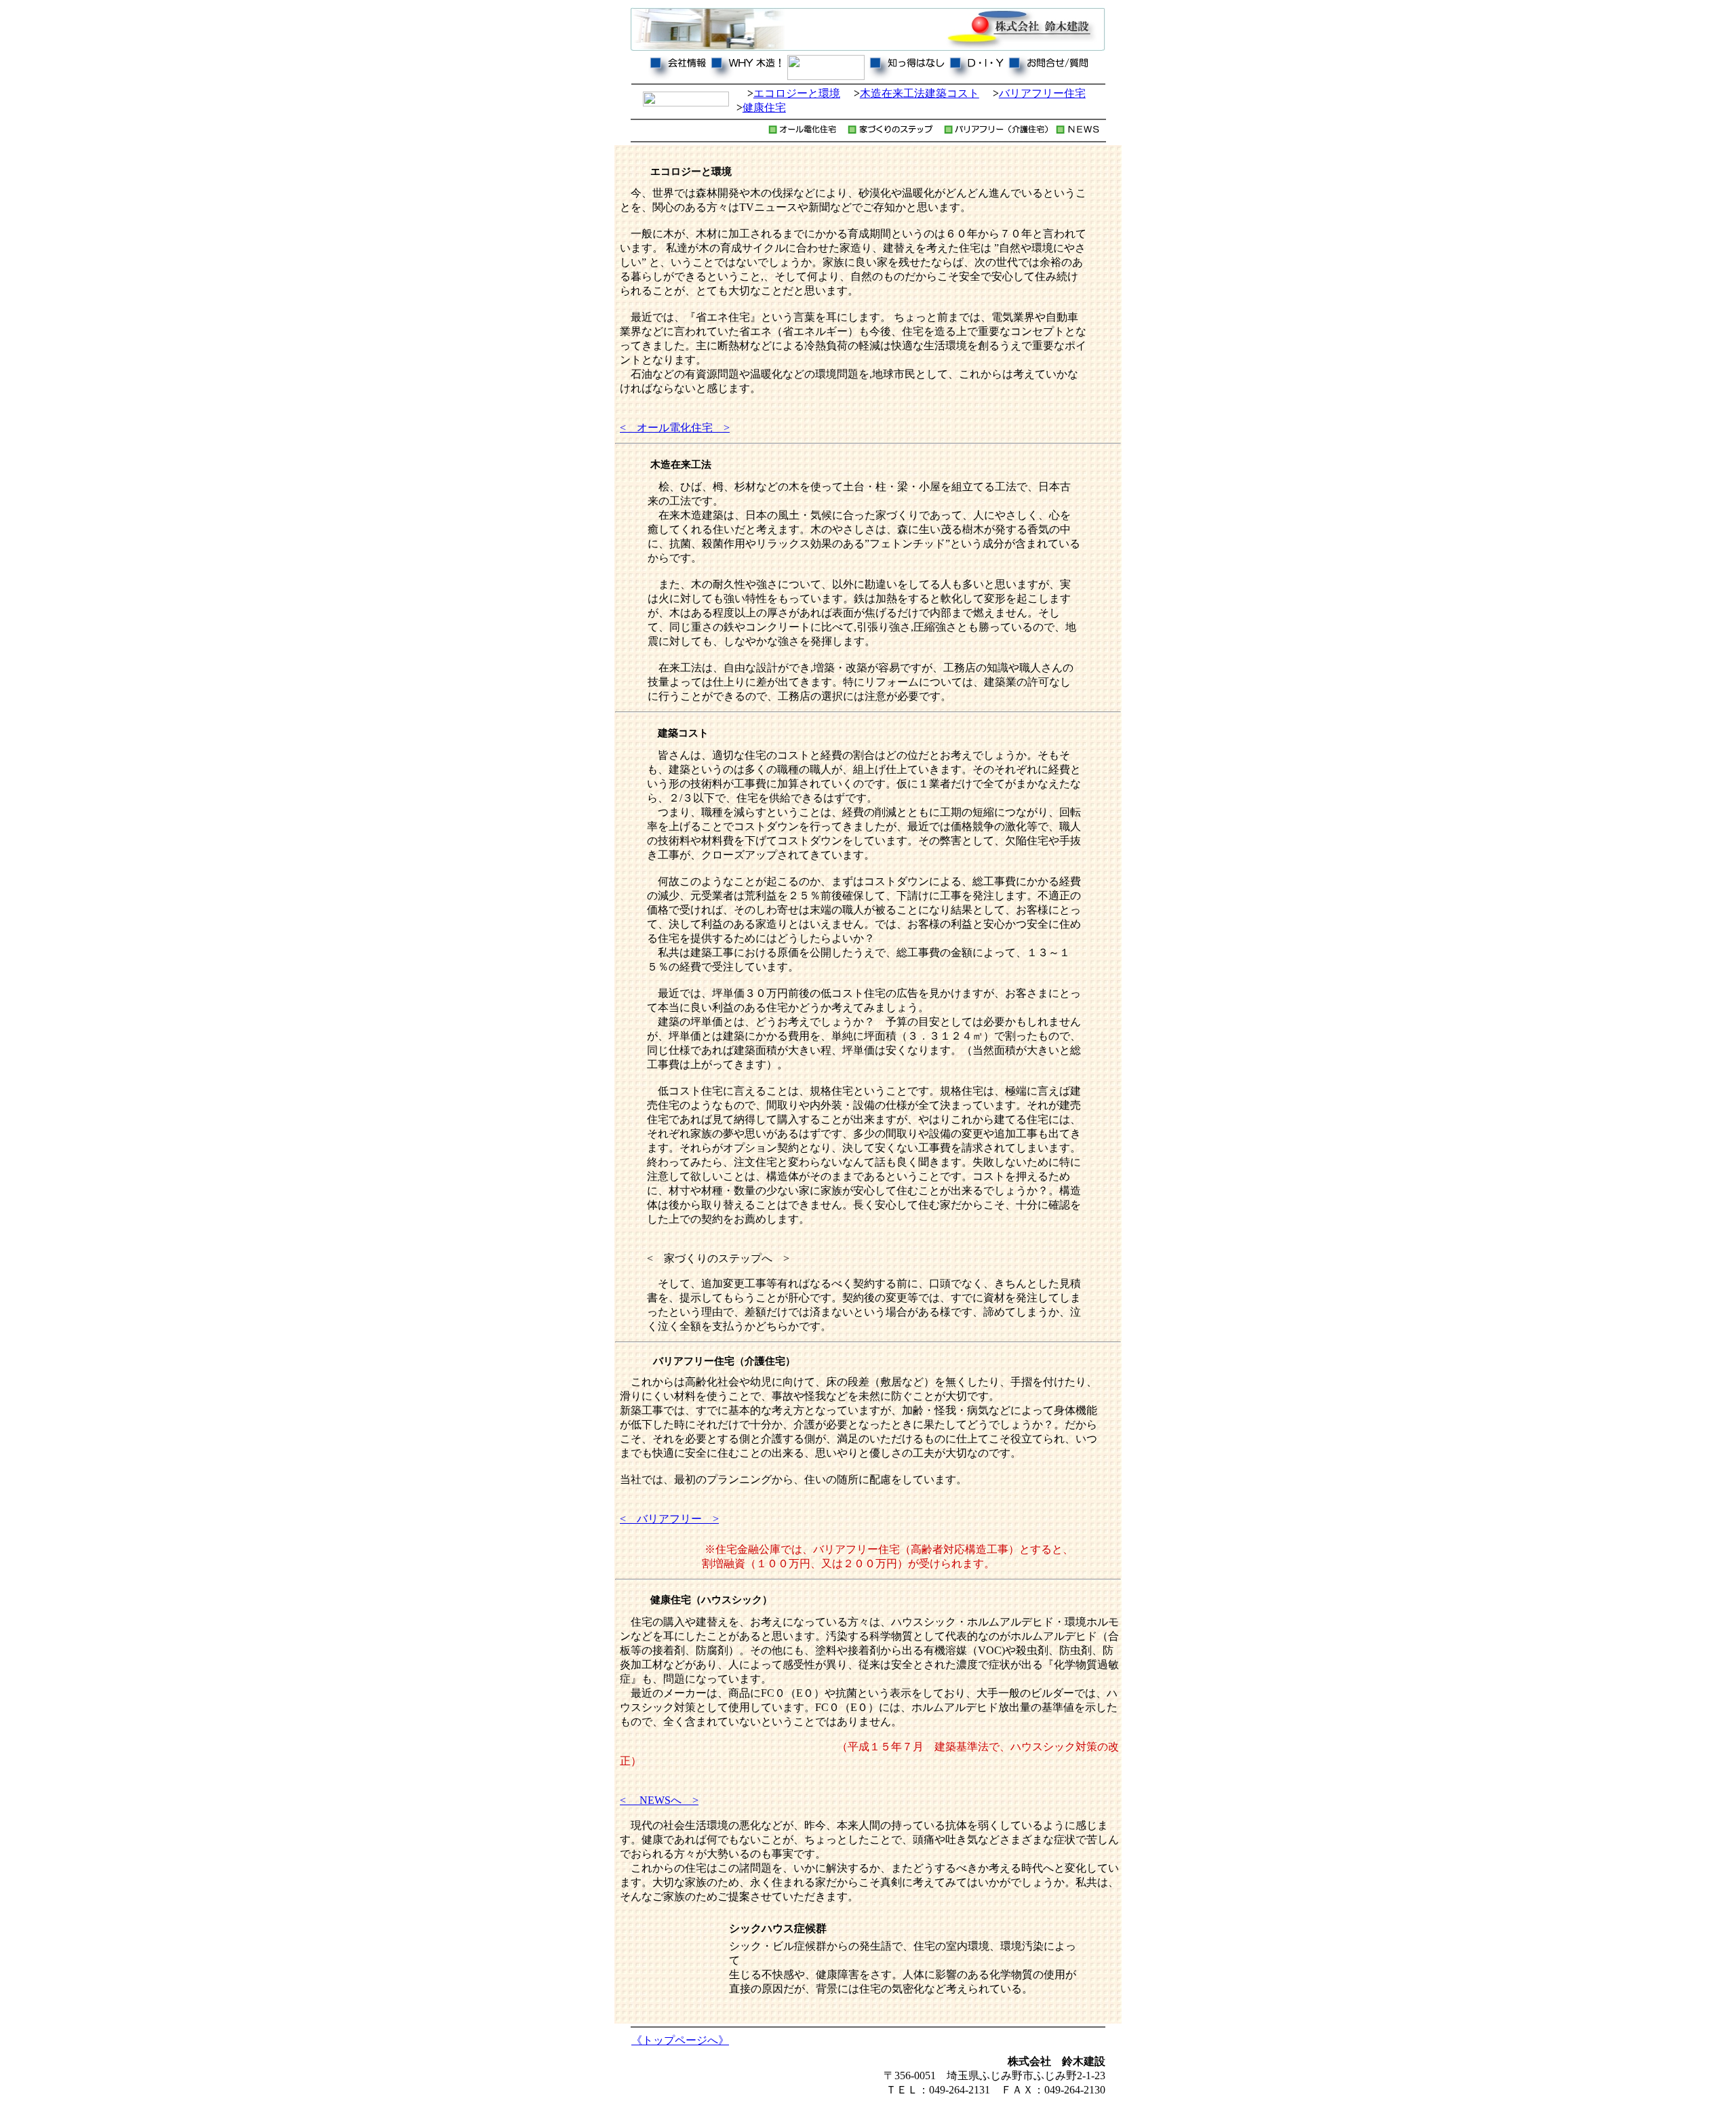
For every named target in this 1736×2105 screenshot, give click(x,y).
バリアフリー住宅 (1042, 93)
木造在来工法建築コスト (920, 93)
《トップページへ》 (680, 2040)
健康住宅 (764, 107)
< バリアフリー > (669, 1519)
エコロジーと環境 (797, 93)
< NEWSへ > (659, 1800)
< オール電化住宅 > (675, 428)
